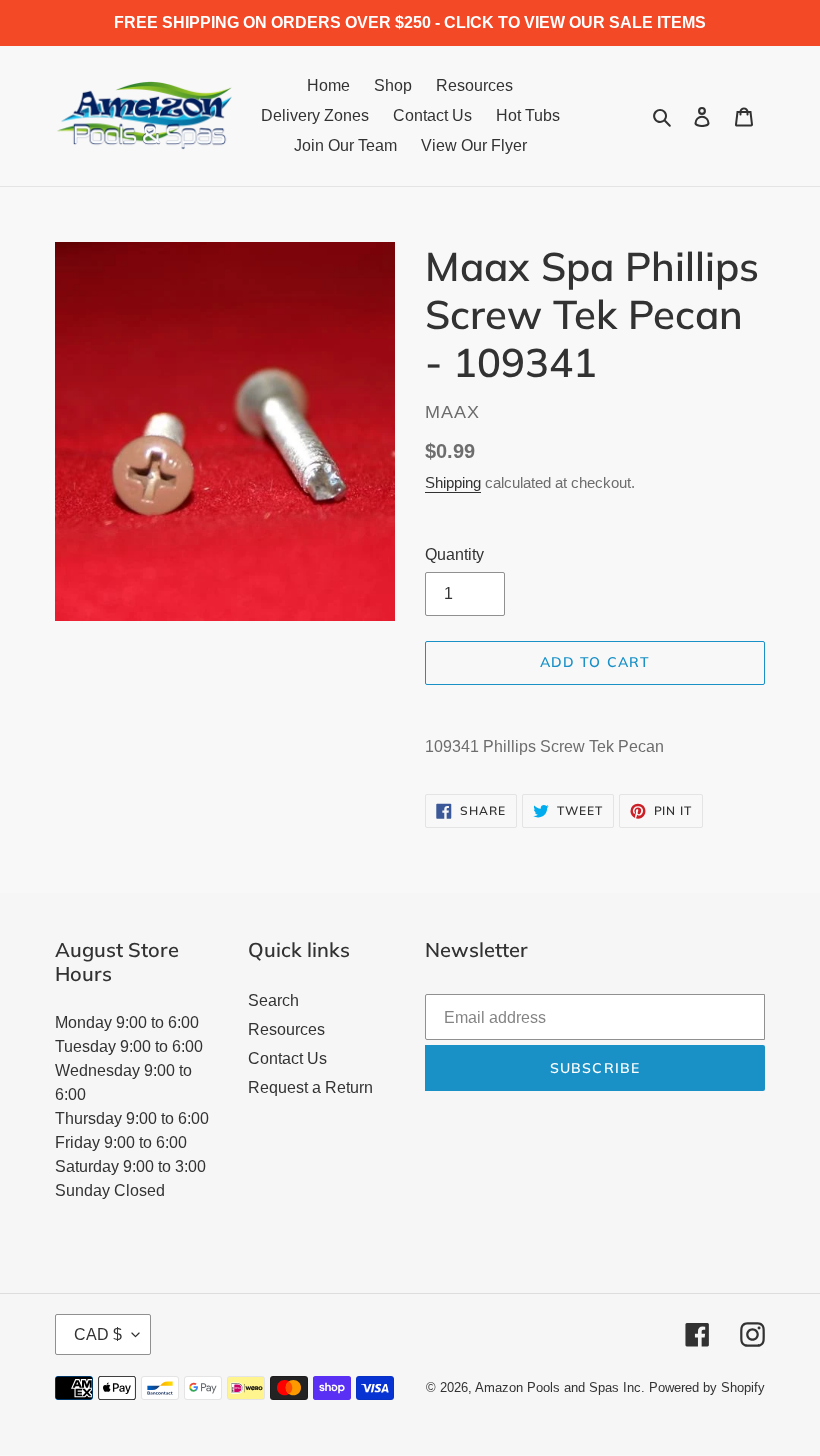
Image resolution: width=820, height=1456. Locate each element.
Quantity (454, 554)
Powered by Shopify (707, 1387)
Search (273, 1000)
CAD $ (98, 1334)
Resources (286, 1029)
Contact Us (287, 1058)
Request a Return (310, 1087)
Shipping (453, 482)
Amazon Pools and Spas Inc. (560, 1387)
